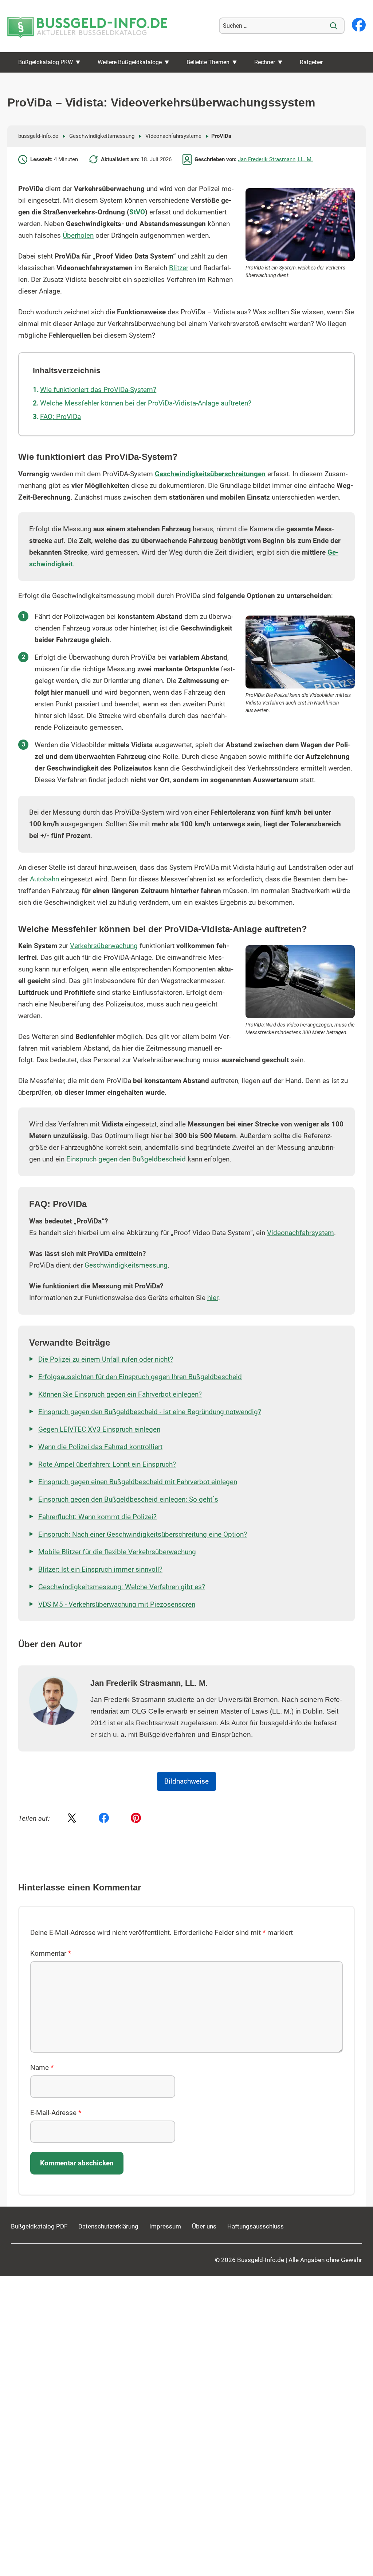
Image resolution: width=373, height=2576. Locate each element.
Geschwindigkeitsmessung (102, 136)
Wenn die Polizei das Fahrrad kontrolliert (100, 1447)
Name (42, 2068)
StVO (137, 212)
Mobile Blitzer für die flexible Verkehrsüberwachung (117, 1552)
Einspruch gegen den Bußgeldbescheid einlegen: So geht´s (128, 1500)
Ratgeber (311, 62)
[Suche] (334, 26)
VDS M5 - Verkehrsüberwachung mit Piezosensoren (117, 1605)
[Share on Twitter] (72, 1819)
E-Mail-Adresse (56, 2113)
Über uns (204, 2226)
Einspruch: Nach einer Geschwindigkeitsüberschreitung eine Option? (143, 1535)
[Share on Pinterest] (136, 1819)
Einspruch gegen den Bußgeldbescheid (126, 1159)
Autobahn (44, 879)
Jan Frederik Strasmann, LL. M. (275, 159)
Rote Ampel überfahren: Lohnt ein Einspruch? (107, 1464)
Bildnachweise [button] (186, 1781)
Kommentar (51, 1954)
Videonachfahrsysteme (173, 136)
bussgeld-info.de (38, 136)
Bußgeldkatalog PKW (46, 62)
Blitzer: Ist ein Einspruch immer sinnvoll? (100, 1570)
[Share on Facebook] (104, 1819)
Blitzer (179, 268)
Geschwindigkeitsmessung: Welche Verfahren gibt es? (122, 1587)
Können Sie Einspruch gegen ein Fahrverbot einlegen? (120, 1394)
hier (213, 1298)
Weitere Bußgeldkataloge (130, 62)
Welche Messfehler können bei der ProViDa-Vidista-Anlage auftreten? (146, 403)
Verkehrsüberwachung (104, 946)
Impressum (165, 2226)
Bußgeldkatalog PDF (39, 2226)
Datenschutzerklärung (108, 2226)
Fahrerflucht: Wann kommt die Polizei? (97, 1517)
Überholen (78, 236)
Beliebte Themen (208, 62)
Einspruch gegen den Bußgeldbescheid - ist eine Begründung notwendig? (150, 1412)
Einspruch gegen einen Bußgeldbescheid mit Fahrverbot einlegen (138, 1482)
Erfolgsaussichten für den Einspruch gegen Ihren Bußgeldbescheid (140, 1377)
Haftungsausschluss (256, 2226)
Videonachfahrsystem (301, 1233)
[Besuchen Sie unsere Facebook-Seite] (359, 26)
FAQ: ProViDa (60, 417)
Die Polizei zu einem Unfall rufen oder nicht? (106, 1359)
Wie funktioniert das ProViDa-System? (98, 390)
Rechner (265, 62)
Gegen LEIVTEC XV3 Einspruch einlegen (99, 1429)
